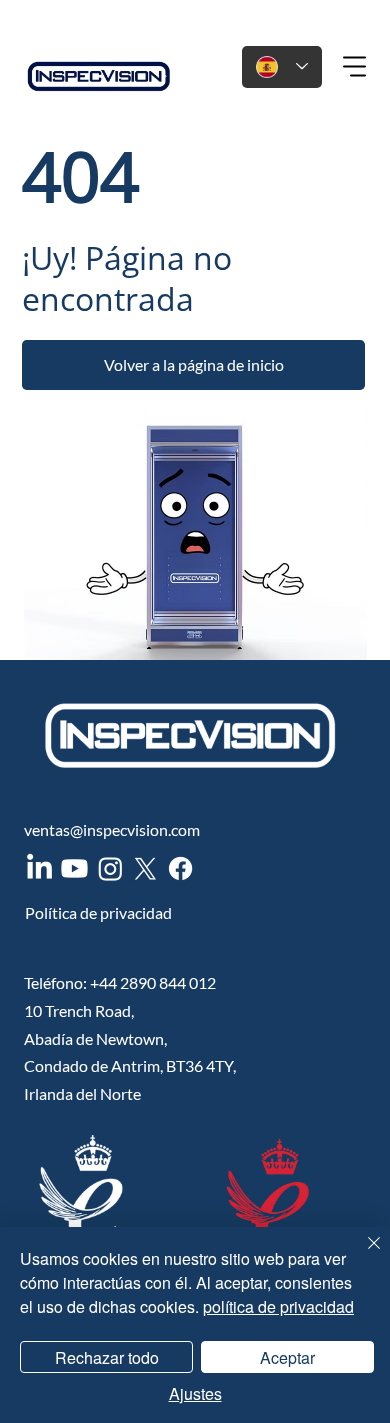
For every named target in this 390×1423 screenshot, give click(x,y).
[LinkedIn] (39, 868)
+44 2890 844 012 (153, 982)
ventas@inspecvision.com (112, 829)
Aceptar (287, 1357)
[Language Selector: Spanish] (282, 67)
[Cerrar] (362, 1255)
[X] (145, 868)
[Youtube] (74, 868)
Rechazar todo (107, 1357)
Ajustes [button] (195, 1393)
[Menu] (355, 67)
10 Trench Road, (79, 1010)
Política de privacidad (98, 912)
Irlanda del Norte (82, 1093)
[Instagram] (110, 868)
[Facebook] (180, 868)
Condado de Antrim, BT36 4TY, (130, 1065)
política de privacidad (278, 1306)
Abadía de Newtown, (95, 1038)
